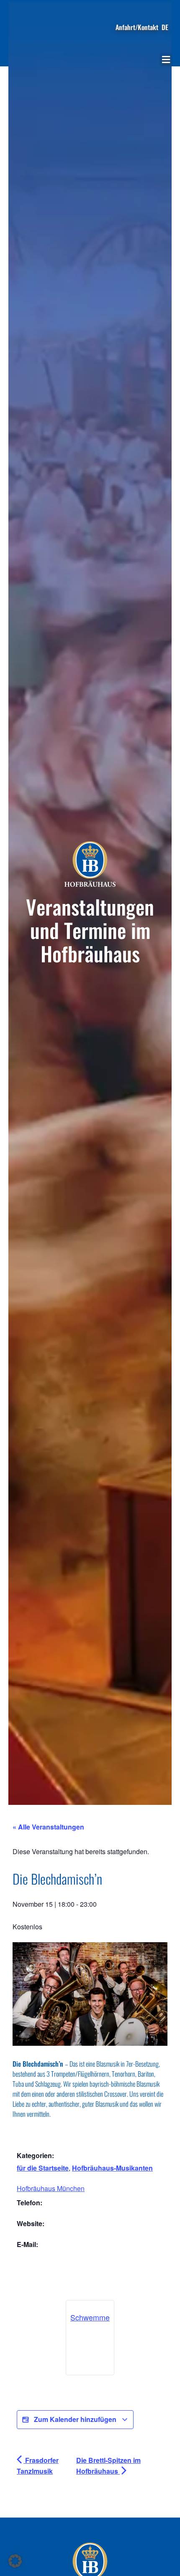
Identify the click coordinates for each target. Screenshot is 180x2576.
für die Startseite (43, 2168)
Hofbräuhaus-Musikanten (112, 2168)
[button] (166, 59)
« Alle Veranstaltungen (48, 1827)
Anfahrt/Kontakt (137, 27)
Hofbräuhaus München (51, 2188)
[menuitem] (165, 27)
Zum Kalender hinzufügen (75, 2419)
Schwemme (90, 2317)
